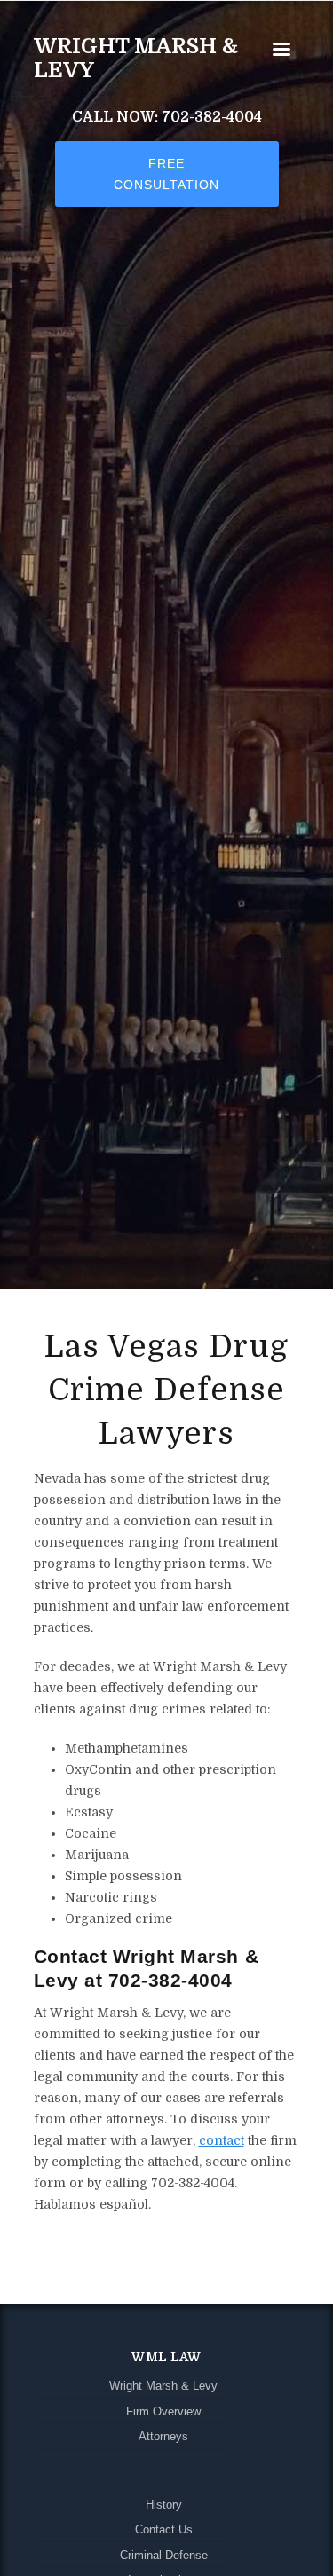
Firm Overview (163, 2412)
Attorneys (163, 2437)
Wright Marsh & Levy (136, 58)
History (164, 2505)
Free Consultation (166, 174)
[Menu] (281, 51)
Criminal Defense (164, 2556)
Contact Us (164, 2530)
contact (222, 2140)
